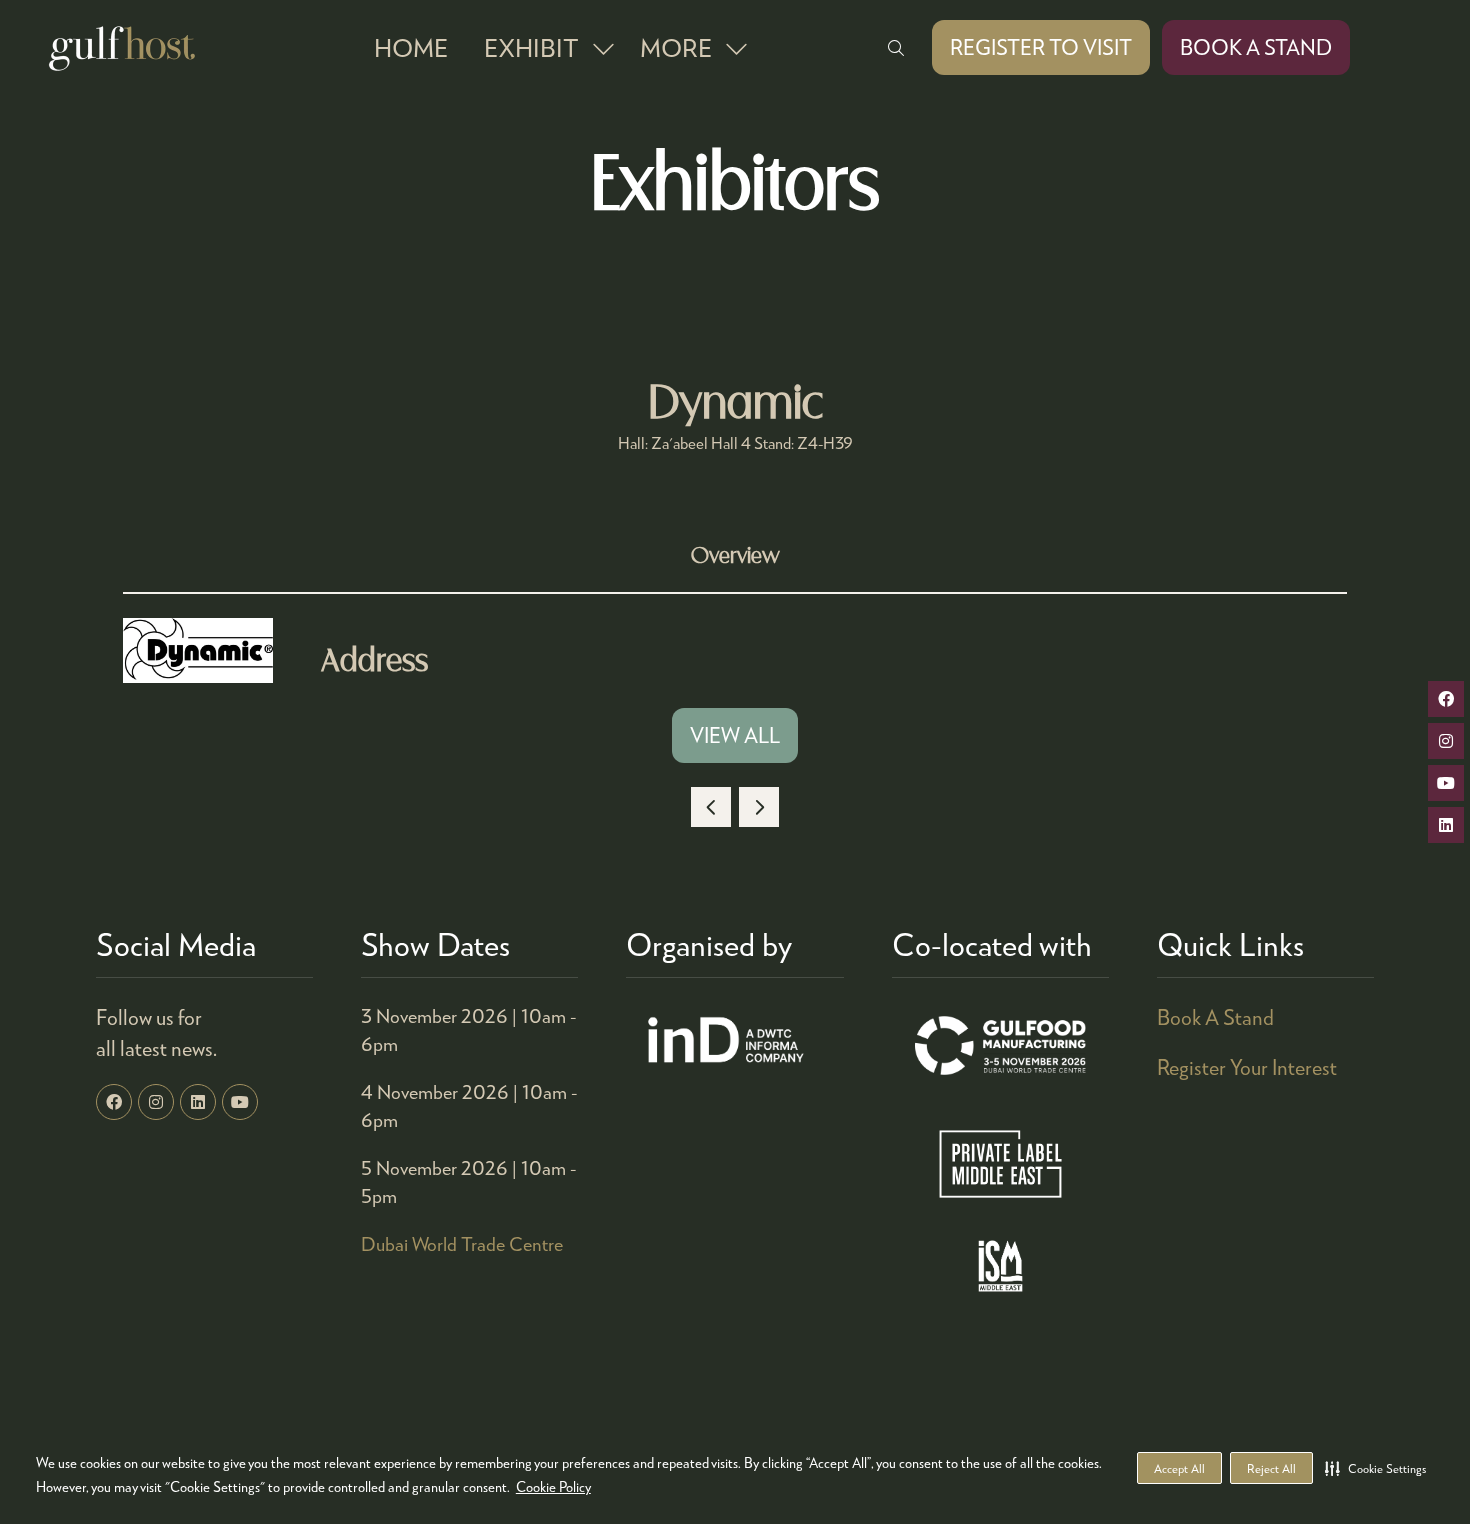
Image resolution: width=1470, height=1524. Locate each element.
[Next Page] (759, 807)
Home (411, 47)
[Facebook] (114, 1102)
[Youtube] (240, 1102)
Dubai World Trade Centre (462, 1243)
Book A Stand (1215, 1017)
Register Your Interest (1247, 1067)
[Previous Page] (711, 807)
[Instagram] (156, 1102)
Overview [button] (735, 557)
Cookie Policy (553, 1486)
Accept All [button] (1179, 1468)
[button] (1375, 1468)
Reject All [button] (1271, 1468)
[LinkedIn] (198, 1102)
